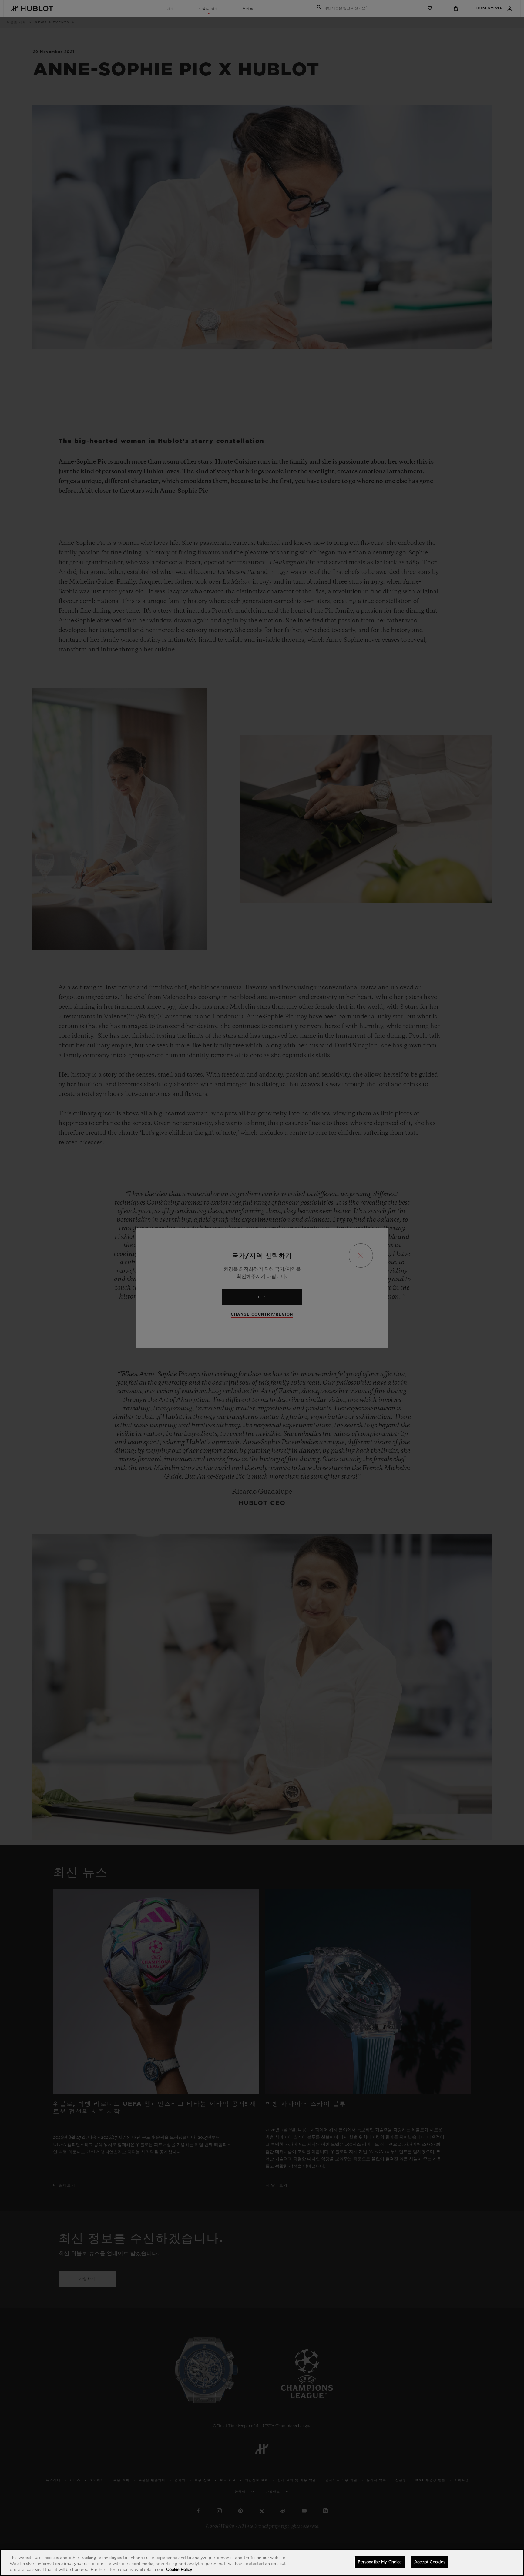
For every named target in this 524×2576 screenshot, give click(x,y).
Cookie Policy (179, 2570)
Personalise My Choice (380, 2562)
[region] (262, 2563)
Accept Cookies (430, 2562)
